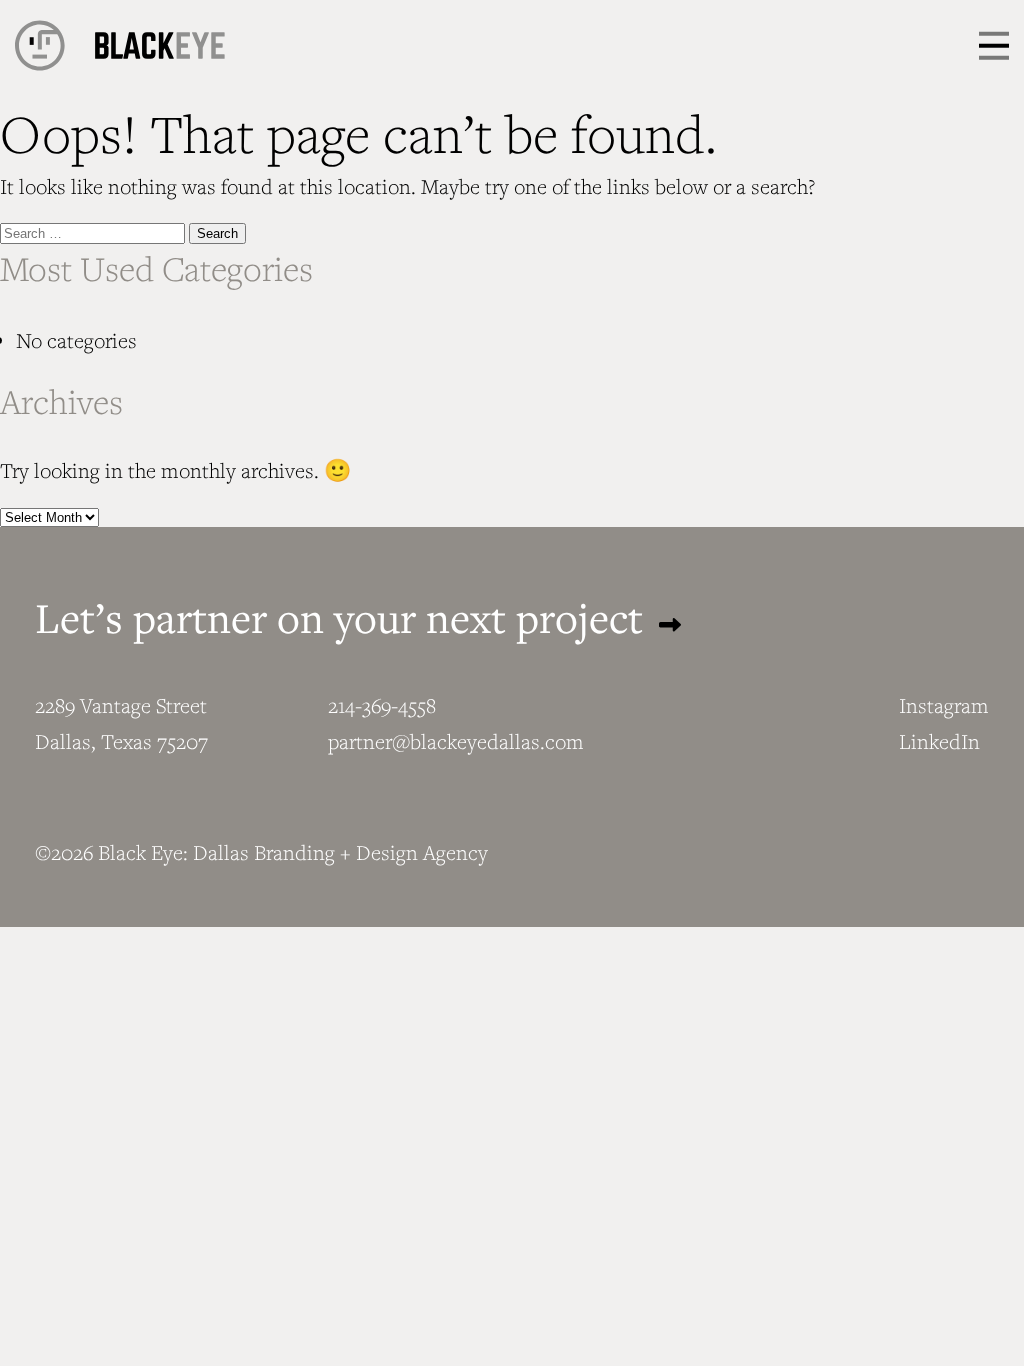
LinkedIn (939, 741)
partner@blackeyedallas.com (456, 741)
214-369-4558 (382, 705)
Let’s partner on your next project (344, 617)
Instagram (944, 705)
